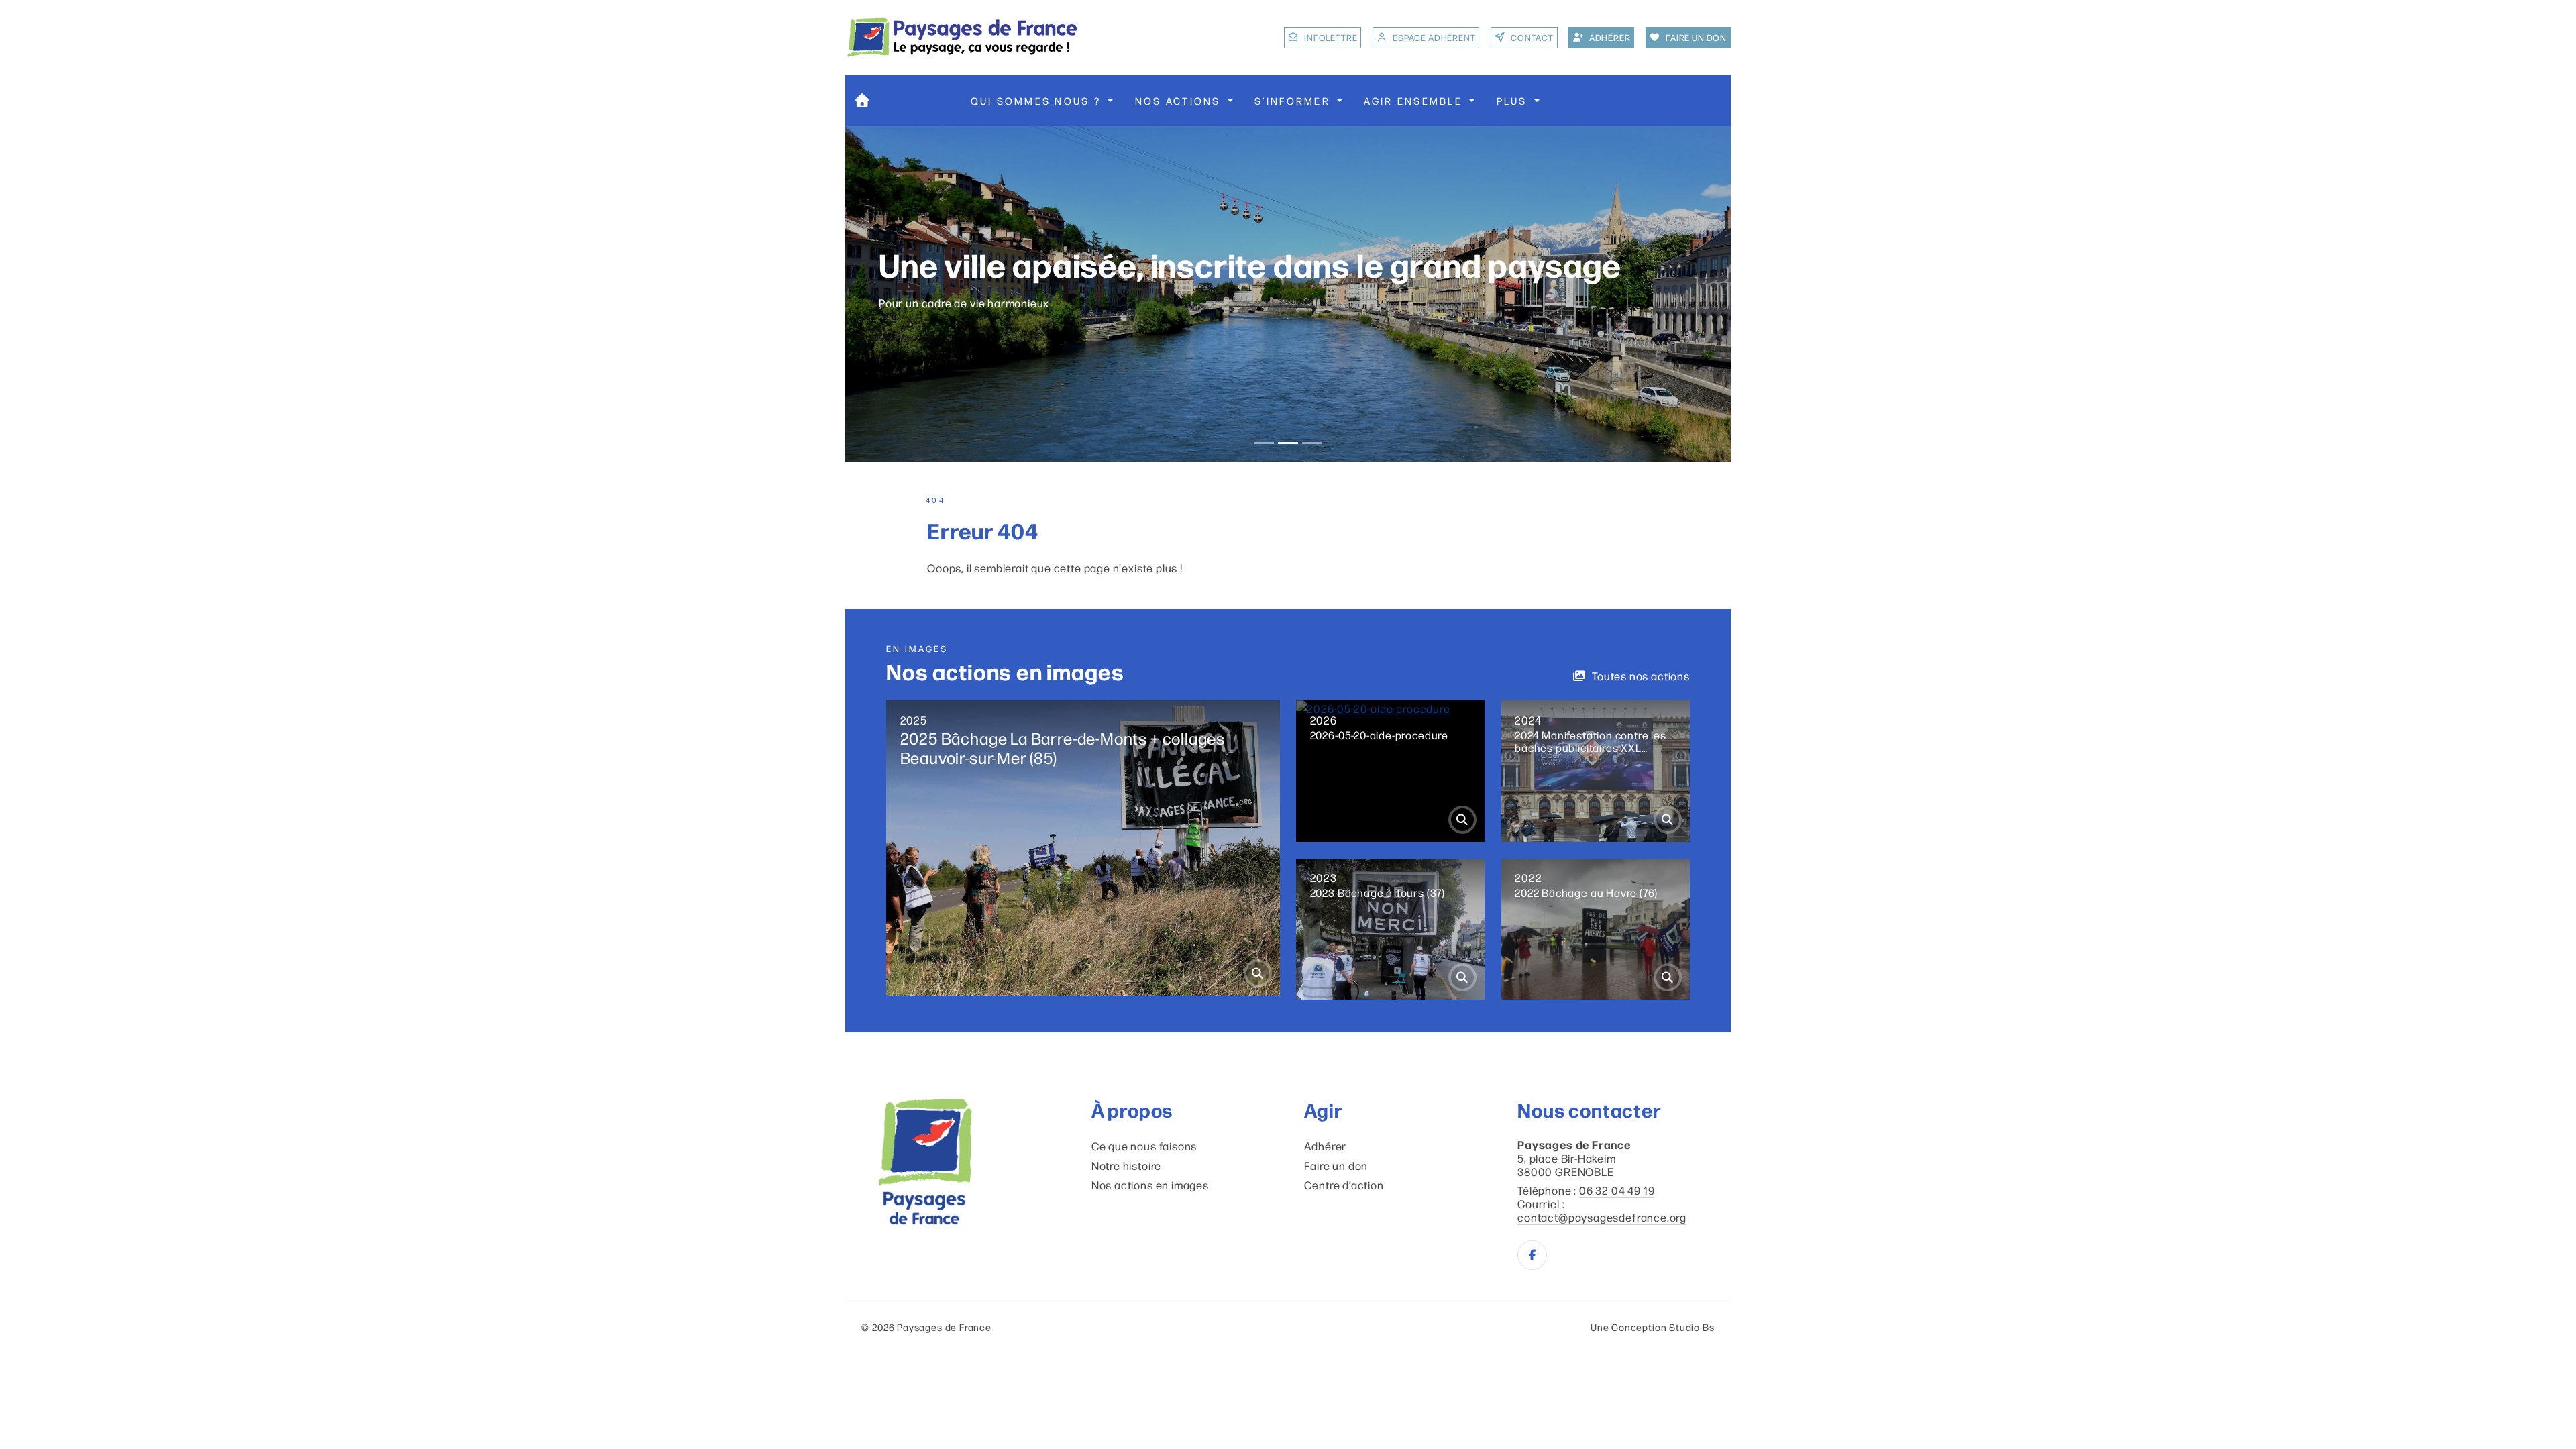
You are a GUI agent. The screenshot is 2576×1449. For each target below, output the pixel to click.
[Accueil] (862, 101)
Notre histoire (1126, 1165)
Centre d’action (1344, 1185)
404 (935, 500)
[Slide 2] (1288, 443)
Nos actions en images (1150, 1185)
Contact (1532, 37)
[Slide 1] (1264, 443)
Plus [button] (1514, 100)
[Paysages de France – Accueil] (963, 37)
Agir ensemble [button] (1415, 100)
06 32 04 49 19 (1617, 1190)
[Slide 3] (1312, 443)
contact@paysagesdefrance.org (1602, 1217)
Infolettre (1331, 37)
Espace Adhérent (1434, 37)
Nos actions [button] (1180, 100)
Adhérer (1325, 1146)
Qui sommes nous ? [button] (1038, 100)
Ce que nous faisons (1144, 1146)
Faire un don (1336, 1165)
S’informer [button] (1294, 100)
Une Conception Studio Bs (1653, 1327)
